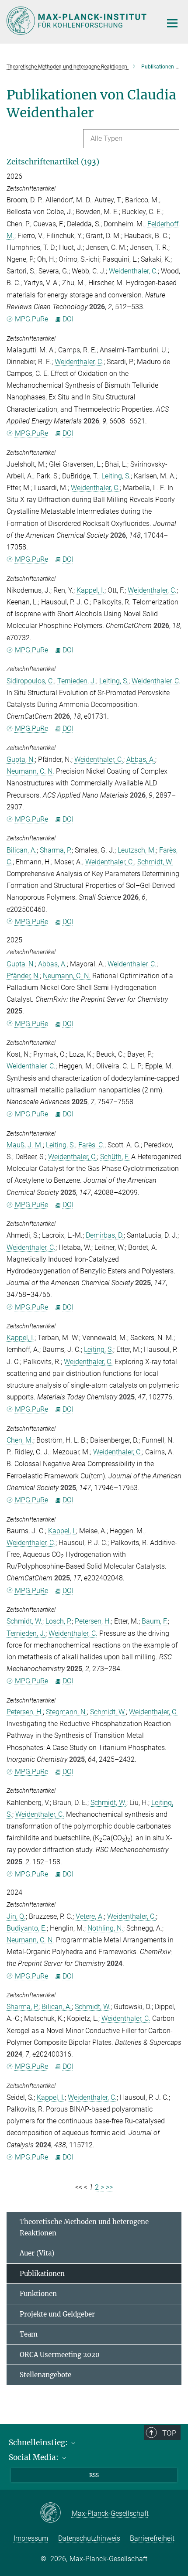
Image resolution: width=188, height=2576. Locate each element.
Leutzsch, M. (137, 850)
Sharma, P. (56, 850)
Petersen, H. (93, 1621)
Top (169, 2433)
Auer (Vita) (37, 2253)
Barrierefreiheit (152, 2538)
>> (109, 2187)
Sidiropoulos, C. (30, 681)
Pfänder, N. (23, 976)
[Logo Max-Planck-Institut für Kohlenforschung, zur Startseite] (78, 21)
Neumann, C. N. (30, 771)
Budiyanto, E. (27, 1928)
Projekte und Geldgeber (57, 2314)
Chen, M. (20, 1440)
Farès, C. (91, 1145)
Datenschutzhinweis (89, 2538)
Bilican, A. (22, 850)
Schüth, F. (115, 1157)
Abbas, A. (141, 759)
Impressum (31, 2538)
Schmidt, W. (155, 862)
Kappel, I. (91, 590)
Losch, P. (59, 1621)
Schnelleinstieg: (39, 2443)
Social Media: (35, 2457)
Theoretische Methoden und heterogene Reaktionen (84, 2227)
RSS (94, 2475)
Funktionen (38, 2294)
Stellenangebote (45, 2375)
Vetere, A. (90, 1916)
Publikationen (42, 2274)
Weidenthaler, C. (133, 271)
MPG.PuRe (31, 319)
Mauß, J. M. (25, 1145)
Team (29, 2334)
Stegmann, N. (66, 1712)
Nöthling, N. (105, 1928)
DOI (68, 319)
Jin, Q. (16, 1916)
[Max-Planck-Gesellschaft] (56, 2513)
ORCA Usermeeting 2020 (60, 2355)
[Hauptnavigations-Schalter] (172, 23)
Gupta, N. (21, 759)
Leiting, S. (116, 476)
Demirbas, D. (105, 1235)
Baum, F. (155, 1621)
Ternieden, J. (77, 681)
